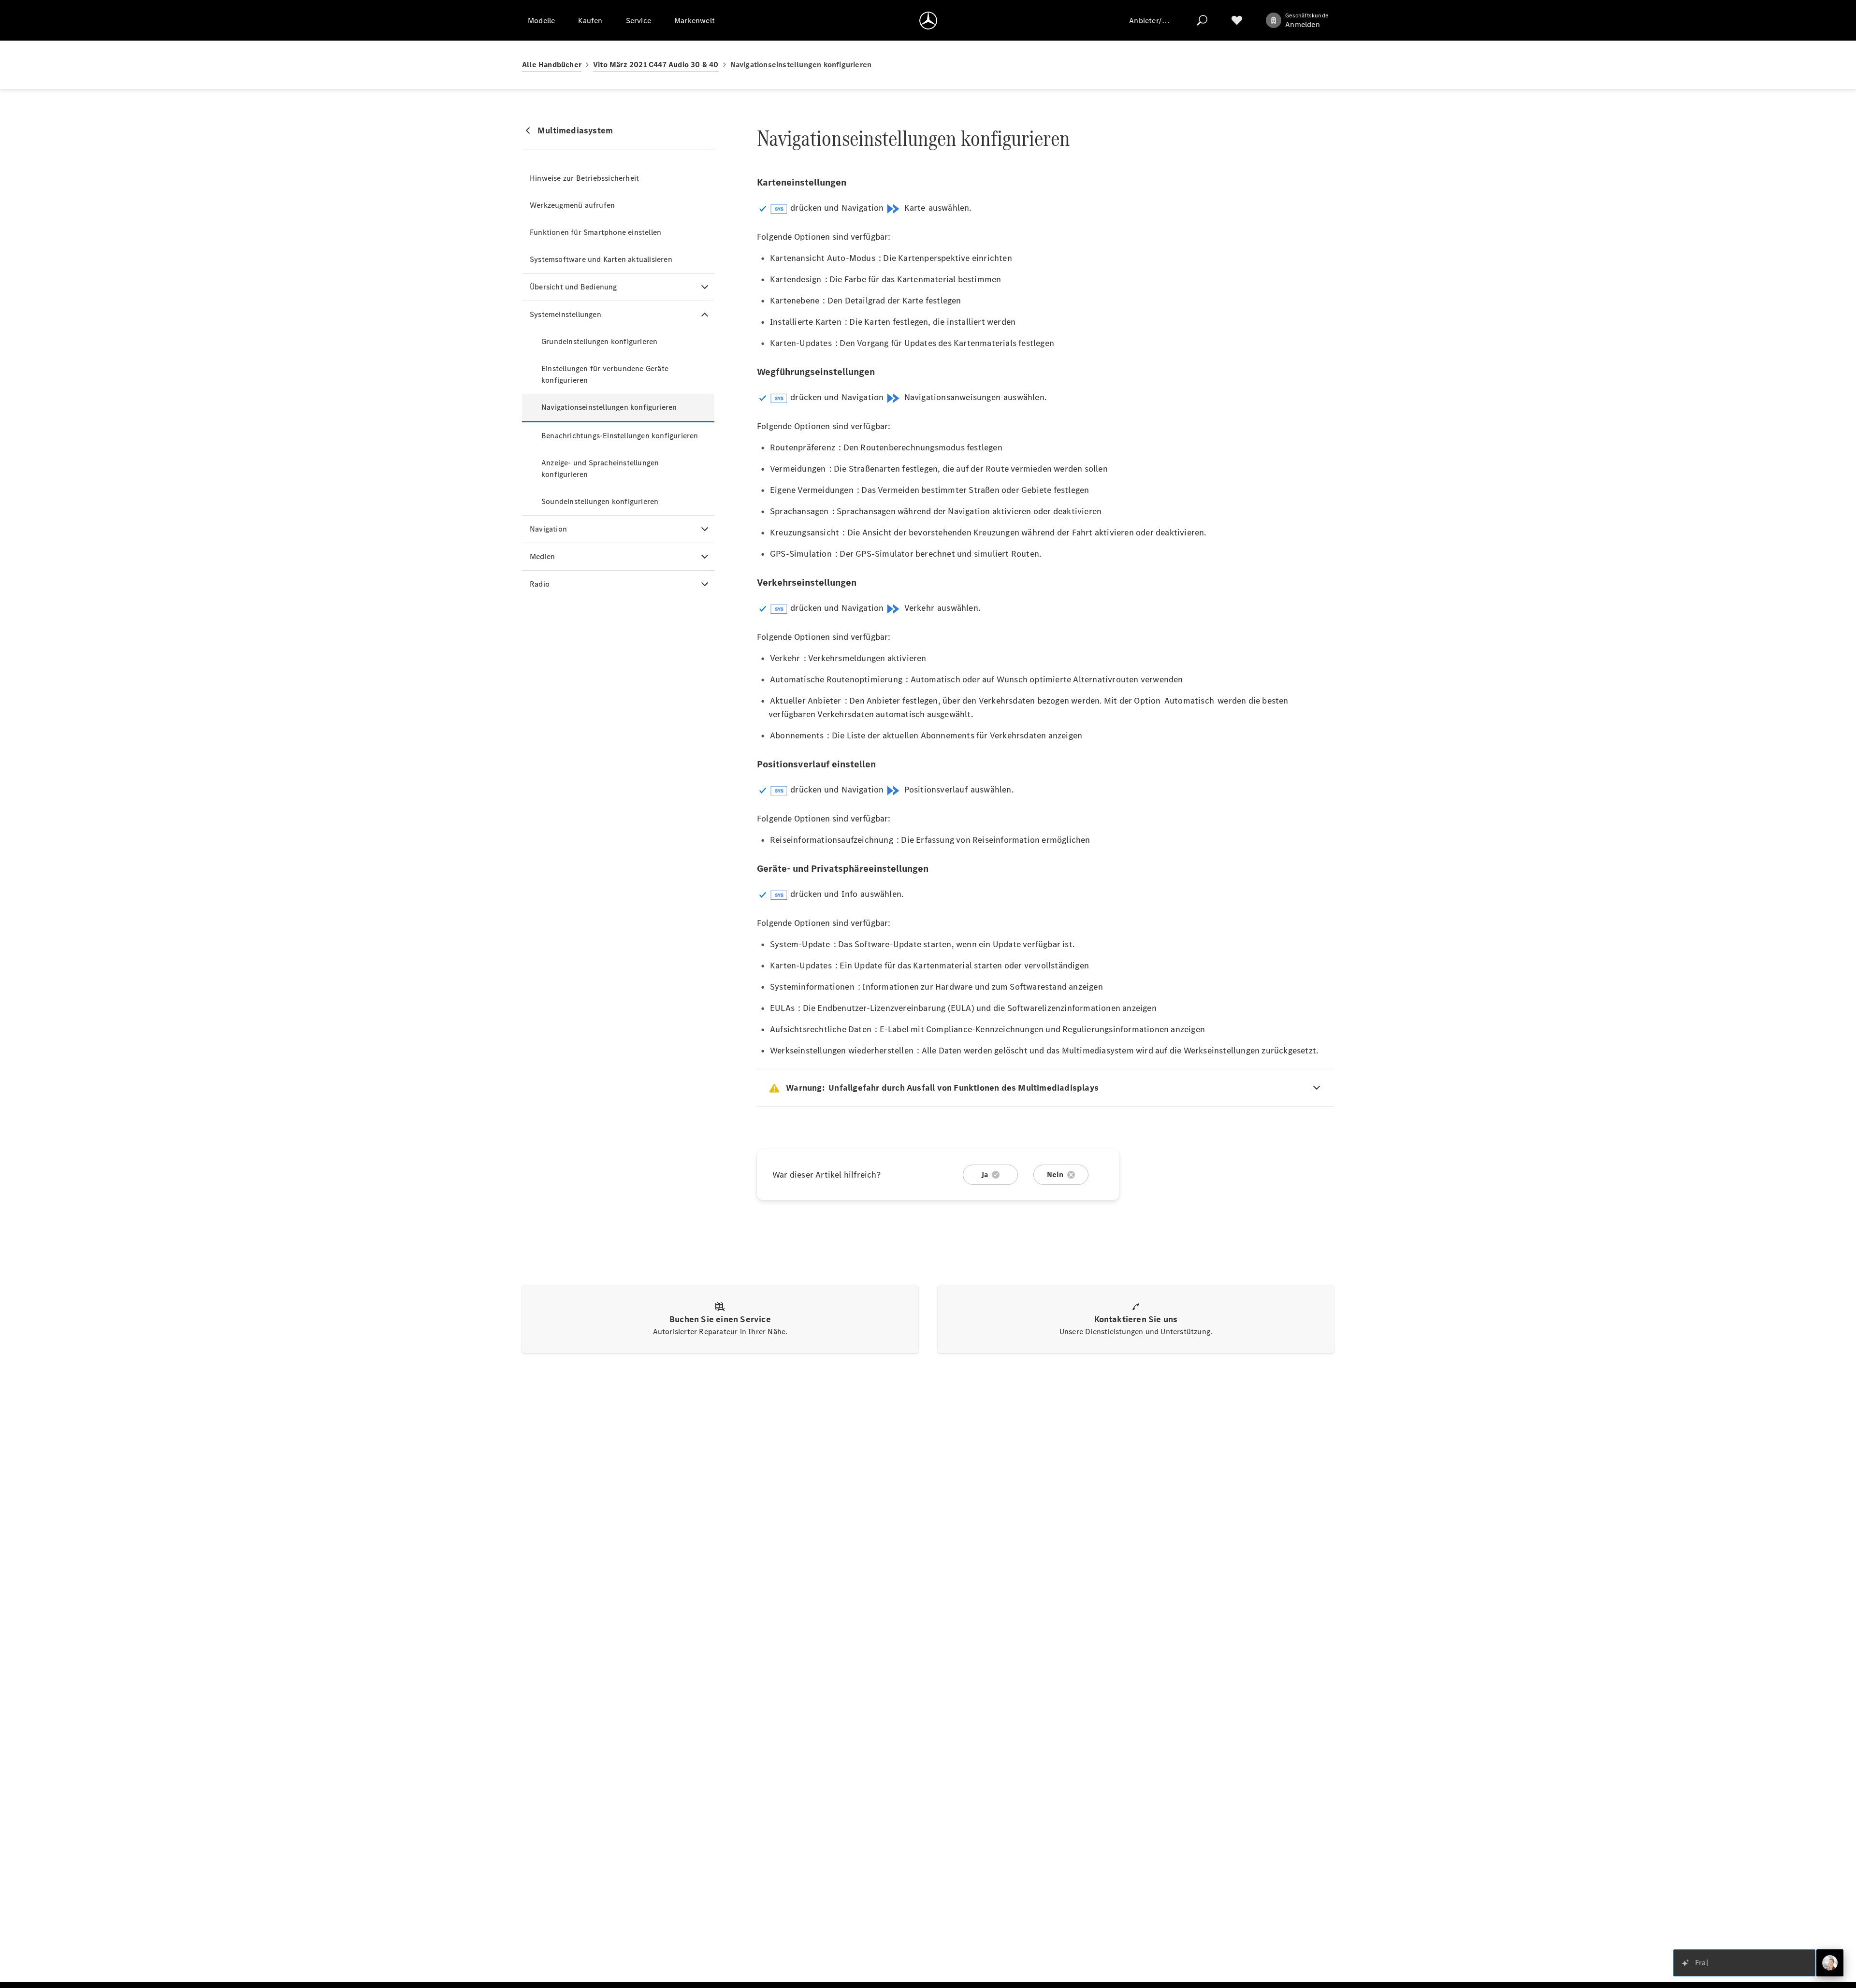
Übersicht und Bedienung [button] (573, 287)
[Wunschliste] (1237, 20)
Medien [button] (542, 556)
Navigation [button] (548, 529)
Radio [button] (540, 584)
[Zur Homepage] (928, 20)
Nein (1055, 1174)
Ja (985, 1174)
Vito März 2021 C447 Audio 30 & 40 (656, 65)
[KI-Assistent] (1830, 1963)
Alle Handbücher (552, 65)
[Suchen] (1202, 20)
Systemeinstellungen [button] (565, 314)
